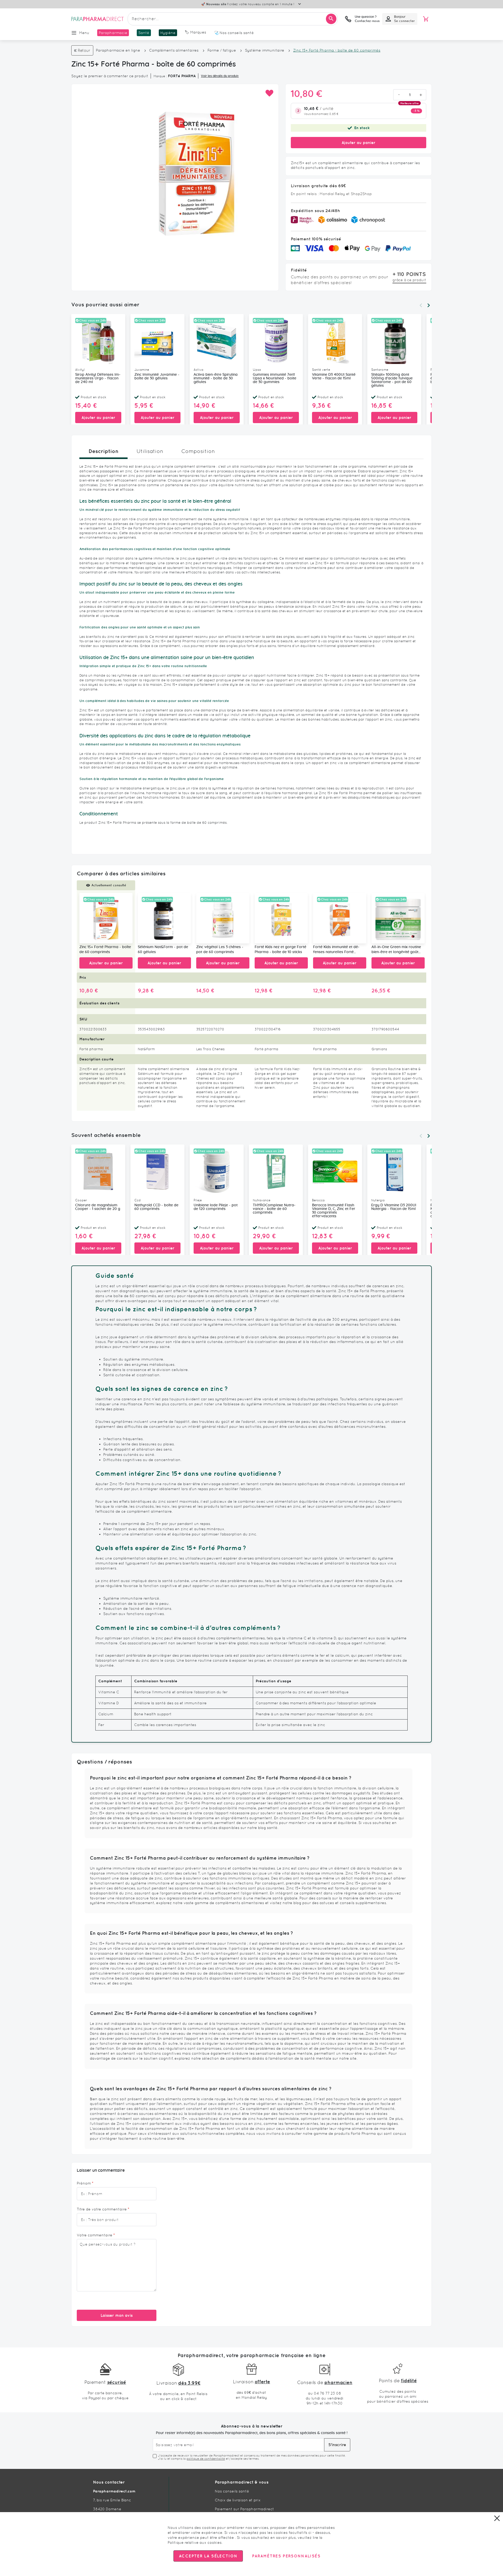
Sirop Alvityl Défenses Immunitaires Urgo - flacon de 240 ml (98, 378)
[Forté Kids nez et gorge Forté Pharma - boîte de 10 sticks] (281, 918)
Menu (84, 33)
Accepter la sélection (208, 2556)
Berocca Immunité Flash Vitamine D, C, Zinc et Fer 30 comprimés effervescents (334, 1211)
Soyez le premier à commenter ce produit (110, 76)
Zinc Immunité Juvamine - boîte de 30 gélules (157, 377)
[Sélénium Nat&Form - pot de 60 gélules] (164, 918)
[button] (269, 93)
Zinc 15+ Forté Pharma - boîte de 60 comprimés (105, 950)
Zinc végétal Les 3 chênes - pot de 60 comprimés (220, 950)
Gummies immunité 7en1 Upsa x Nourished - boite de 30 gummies (275, 378)
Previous (421, 305)
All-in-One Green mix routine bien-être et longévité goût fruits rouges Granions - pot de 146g (396, 950)
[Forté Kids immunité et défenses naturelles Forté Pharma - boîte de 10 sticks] (340, 918)
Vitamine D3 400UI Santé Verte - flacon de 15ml (334, 377)
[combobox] (233, 19)
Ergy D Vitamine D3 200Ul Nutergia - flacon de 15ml (394, 1207)
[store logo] (97, 19)
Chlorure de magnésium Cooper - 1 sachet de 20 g (98, 1207)
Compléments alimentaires (174, 50)
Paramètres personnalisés (286, 2556)
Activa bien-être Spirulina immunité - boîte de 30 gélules (216, 378)
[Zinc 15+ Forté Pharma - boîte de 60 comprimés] (106, 918)
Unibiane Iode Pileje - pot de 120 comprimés (216, 1207)
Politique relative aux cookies (195, 2542)
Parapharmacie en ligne (118, 50)
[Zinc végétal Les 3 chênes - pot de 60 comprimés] (223, 918)
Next (429, 305)
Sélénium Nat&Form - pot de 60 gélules (163, 950)
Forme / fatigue (222, 50)
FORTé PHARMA (182, 76)
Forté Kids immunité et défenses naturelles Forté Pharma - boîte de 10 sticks (337, 950)
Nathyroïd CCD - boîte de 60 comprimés (156, 1207)
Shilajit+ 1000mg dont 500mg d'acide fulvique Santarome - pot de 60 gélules (392, 380)
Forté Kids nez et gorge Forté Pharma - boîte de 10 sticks (280, 950)
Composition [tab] (198, 451)
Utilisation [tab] (150, 451)
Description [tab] (103, 451)
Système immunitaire (265, 50)
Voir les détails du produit (220, 76)
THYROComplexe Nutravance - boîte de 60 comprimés (274, 1209)
